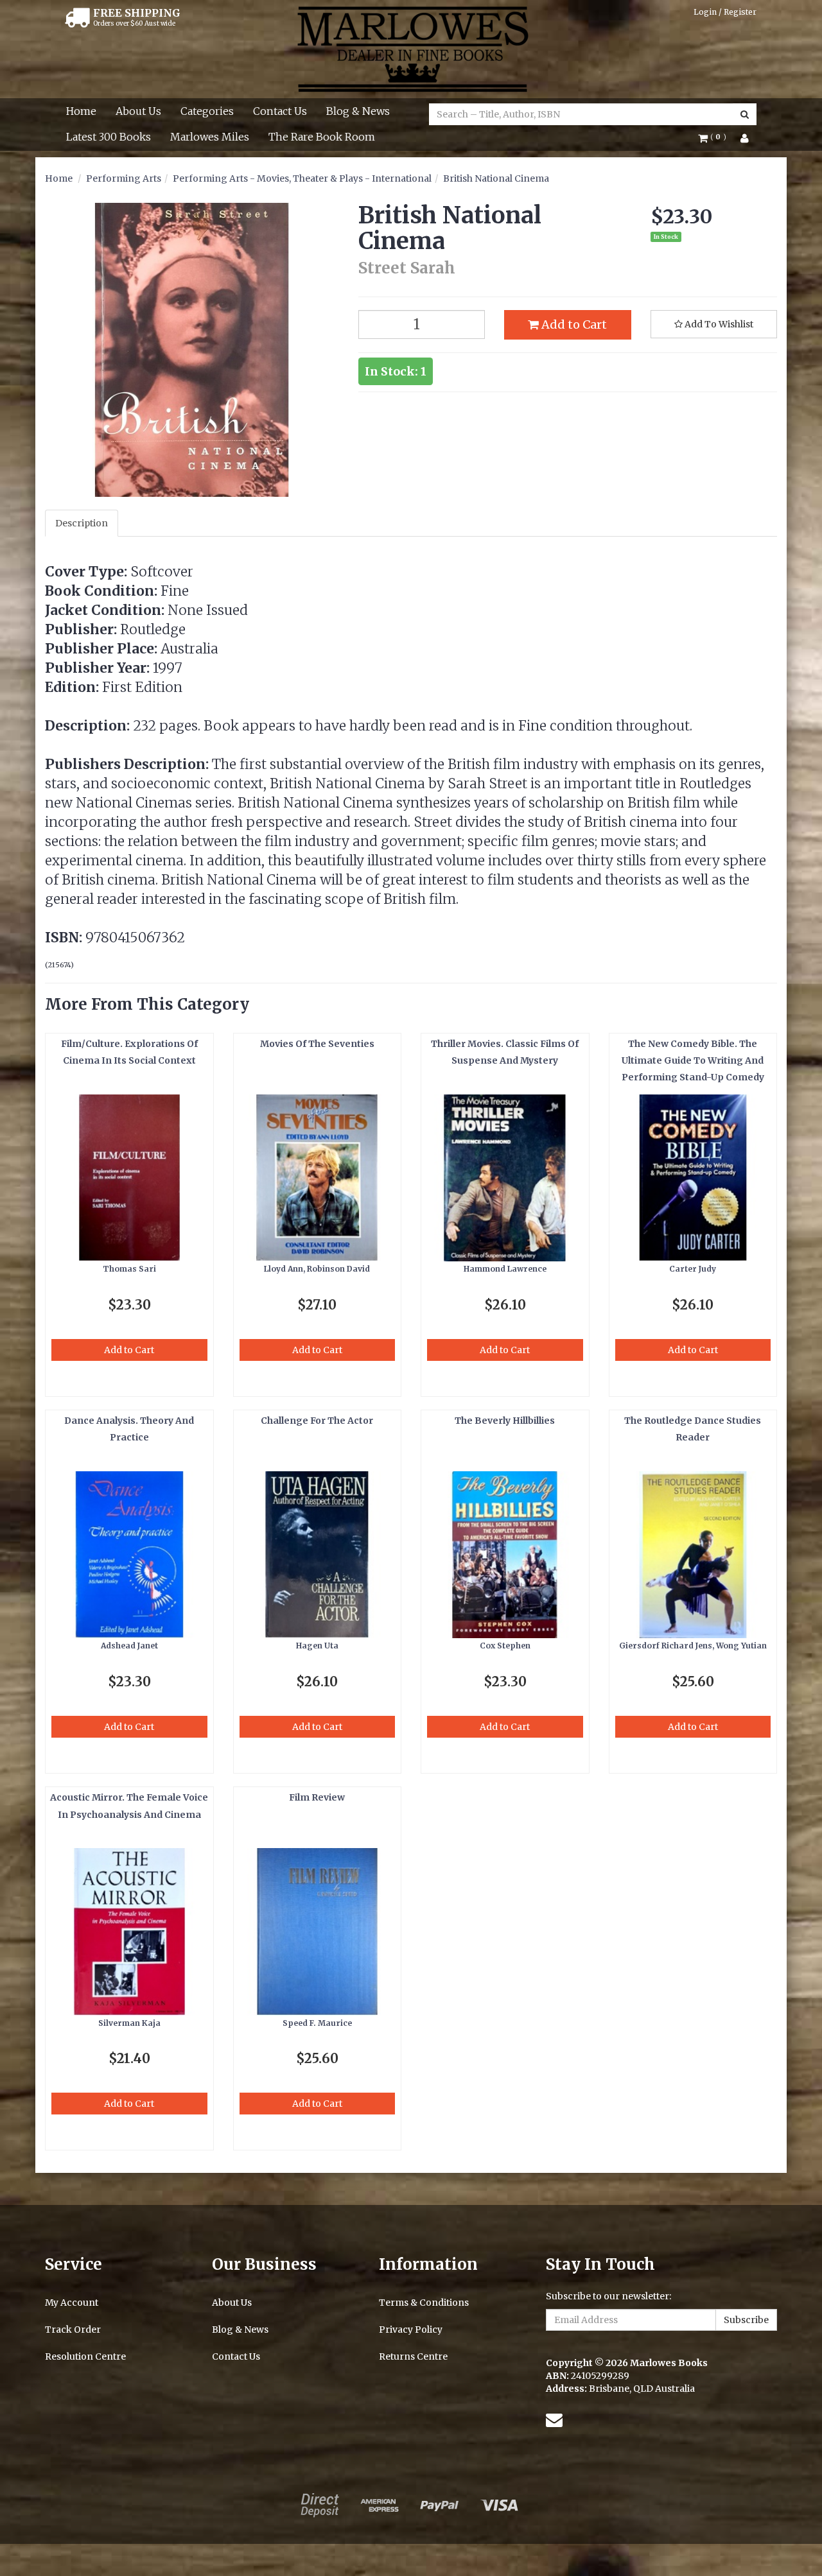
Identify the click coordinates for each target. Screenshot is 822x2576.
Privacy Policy (411, 2330)
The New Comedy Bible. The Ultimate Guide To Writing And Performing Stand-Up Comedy (693, 1061)
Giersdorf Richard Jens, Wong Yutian (693, 1646)
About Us (138, 111)
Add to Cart (573, 324)
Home (81, 111)
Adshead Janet (129, 1646)
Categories (207, 111)
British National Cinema (496, 178)
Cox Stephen (505, 1646)
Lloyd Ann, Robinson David (317, 1269)
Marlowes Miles (210, 137)
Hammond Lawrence (505, 1269)
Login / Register (725, 12)
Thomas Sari (129, 1269)
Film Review (317, 1797)
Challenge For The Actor (317, 1421)
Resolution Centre (85, 2356)
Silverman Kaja (129, 2023)
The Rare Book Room (322, 137)
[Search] (745, 114)
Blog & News (358, 111)
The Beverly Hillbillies (505, 1421)
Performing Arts (124, 178)
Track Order (73, 2330)
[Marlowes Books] (411, 48)
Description (82, 523)
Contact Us (280, 111)
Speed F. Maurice (317, 2023)
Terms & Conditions (424, 2303)
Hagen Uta (317, 1646)
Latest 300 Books (109, 137)
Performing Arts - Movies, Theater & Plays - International (302, 178)
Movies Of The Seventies (317, 1044)
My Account (72, 2303)
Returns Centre (413, 2356)
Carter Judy (693, 1269)
